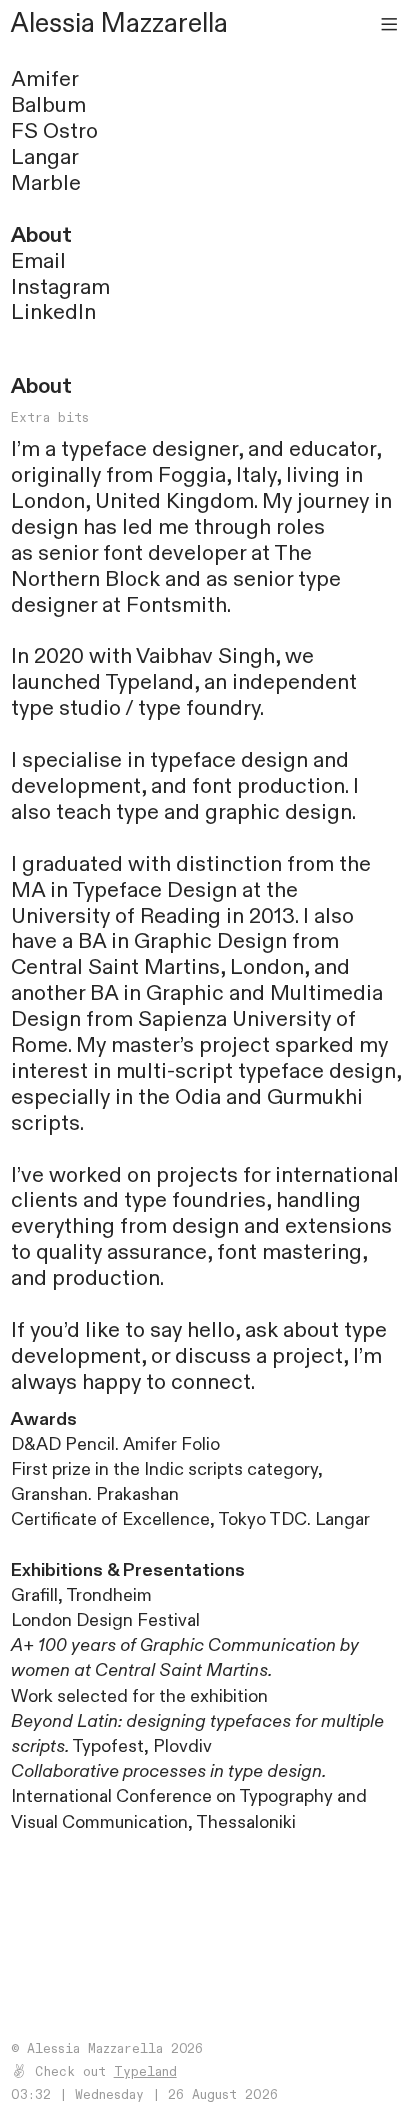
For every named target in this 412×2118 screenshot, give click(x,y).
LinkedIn (53, 312)
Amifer (45, 79)
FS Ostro (54, 131)
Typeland (149, 682)
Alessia (53, 24)
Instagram (60, 287)
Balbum (48, 105)
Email (38, 261)
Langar (45, 157)
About (41, 235)
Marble (46, 183)
